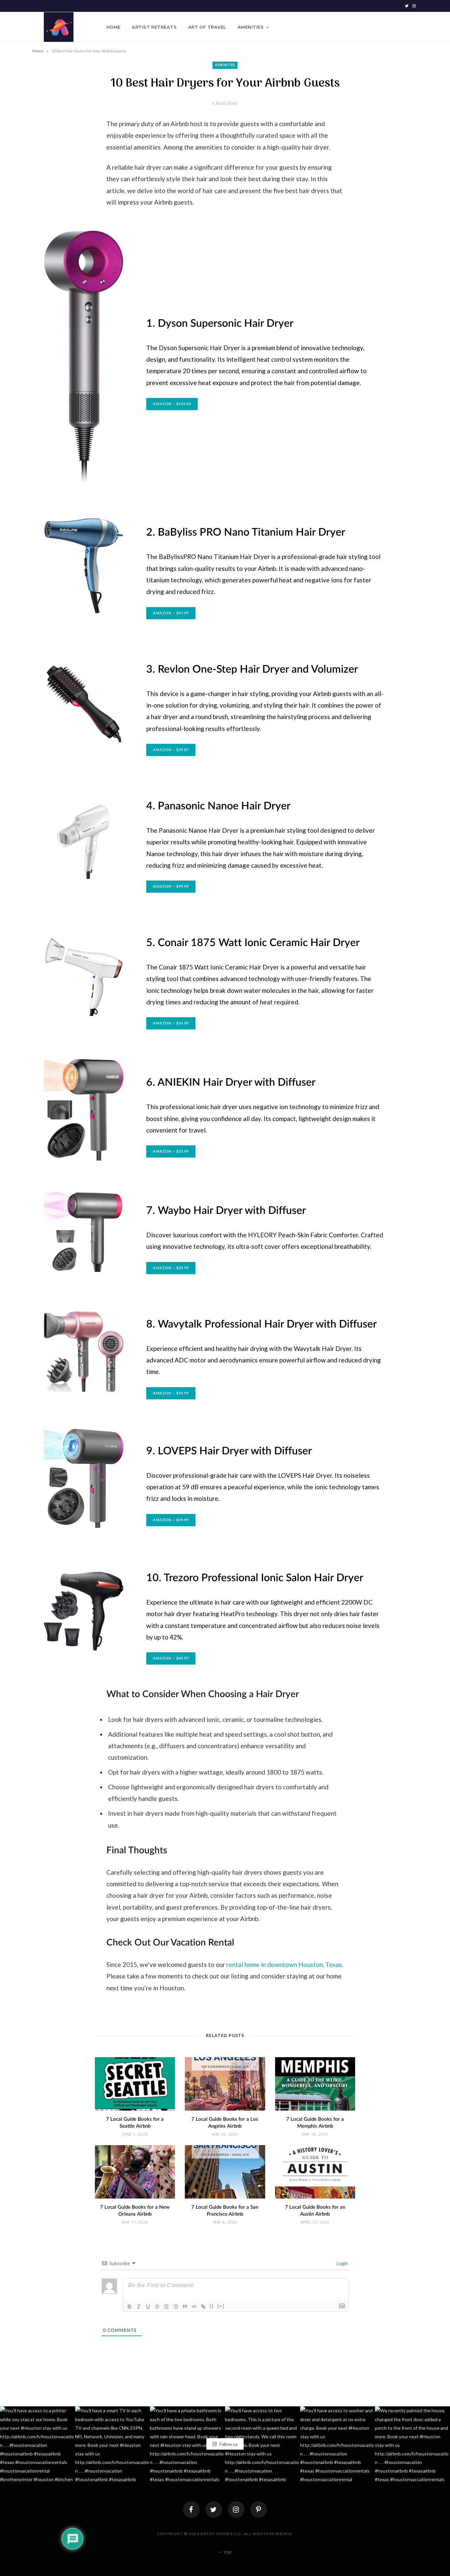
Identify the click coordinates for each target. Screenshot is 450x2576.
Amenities (251, 27)
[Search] (413, 27)
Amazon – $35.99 (171, 1151)
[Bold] (129, 2307)
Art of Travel (207, 27)
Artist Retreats (154, 27)
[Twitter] (214, 2509)
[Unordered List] (176, 2307)
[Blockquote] (185, 2307)
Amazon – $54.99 (171, 1393)
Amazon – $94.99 (171, 613)
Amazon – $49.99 (171, 1520)
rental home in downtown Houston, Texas (284, 1964)
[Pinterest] (259, 2509)
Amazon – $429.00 (172, 404)
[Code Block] (194, 2307)
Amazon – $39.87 (171, 750)
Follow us (228, 2444)
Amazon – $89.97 (171, 1658)
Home (113, 27)
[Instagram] (236, 2509)
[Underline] (148, 2307)
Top (227, 2553)
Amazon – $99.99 (171, 887)
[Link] (203, 2307)
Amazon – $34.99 (171, 1023)
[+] (221, 2306)
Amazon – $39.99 (171, 1268)
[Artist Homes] (59, 27)
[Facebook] (191, 2509)
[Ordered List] (166, 2307)
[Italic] (139, 2307)
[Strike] (157, 2307)
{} (212, 2306)
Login (342, 2263)
